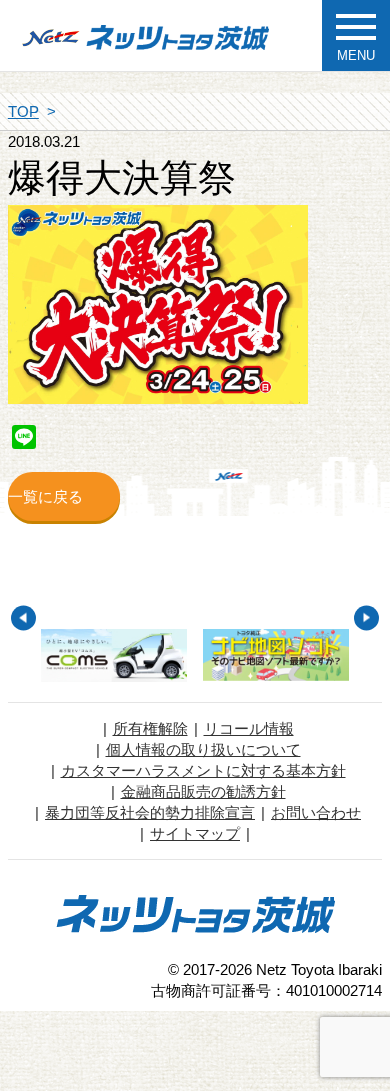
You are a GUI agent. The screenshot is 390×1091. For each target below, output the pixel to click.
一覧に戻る (45, 496)
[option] (114, 655)
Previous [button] (23, 617)
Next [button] (366, 617)
